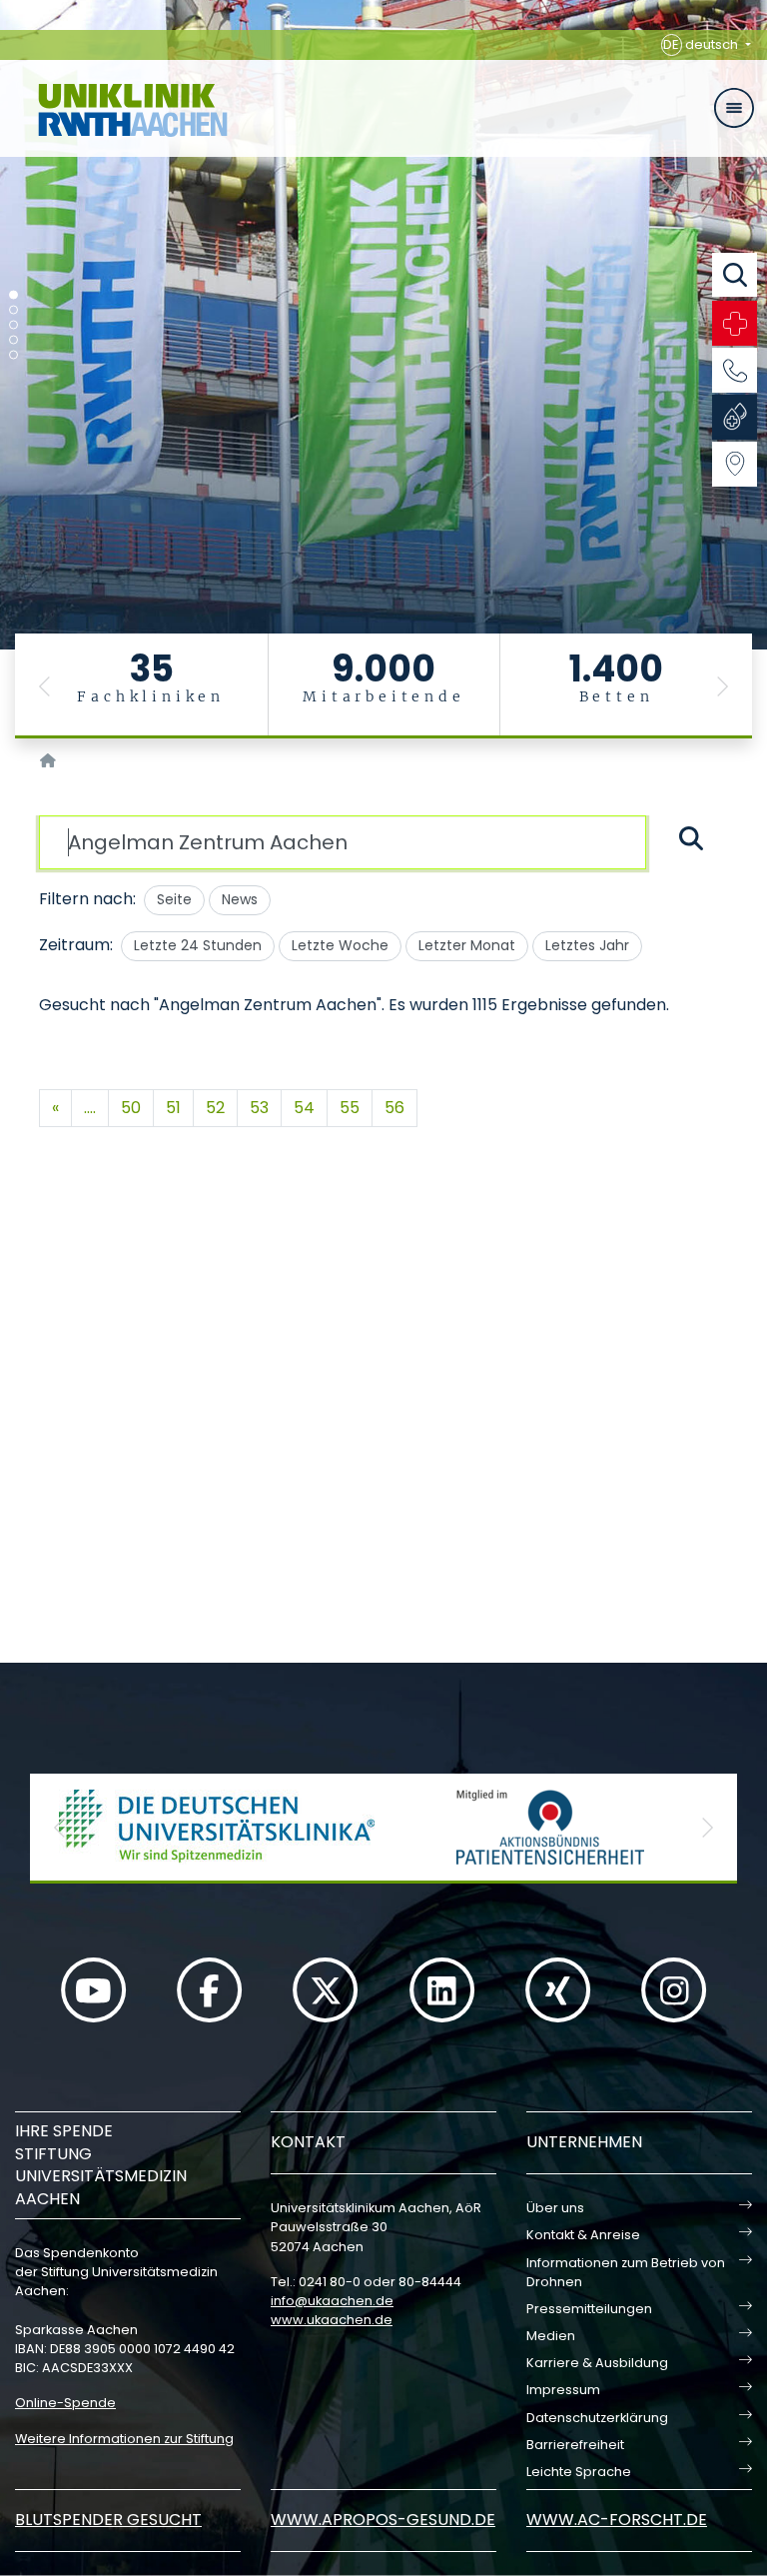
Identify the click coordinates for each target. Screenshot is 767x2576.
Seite (174, 899)
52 (215, 1108)
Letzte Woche (340, 945)
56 (394, 1108)
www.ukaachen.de (332, 2320)
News (240, 899)
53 (259, 1108)
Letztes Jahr (587, 945)
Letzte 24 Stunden (198, 945)
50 (131, 1108)
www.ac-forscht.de (617, 2520)
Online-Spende (65, 2403)
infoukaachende (332, 2301)
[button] (45, 686)
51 (173, 1108)
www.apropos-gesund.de (383, 2520)
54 (304, 1108)
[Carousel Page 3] (13, 325)
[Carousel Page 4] (13, 340)
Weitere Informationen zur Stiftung (124, 2439)
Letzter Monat (467, 945)
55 (350, 1108)
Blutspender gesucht (108, 2520)
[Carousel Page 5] (13, 355)
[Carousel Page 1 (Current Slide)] (13, 295)
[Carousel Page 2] (13, 310)
